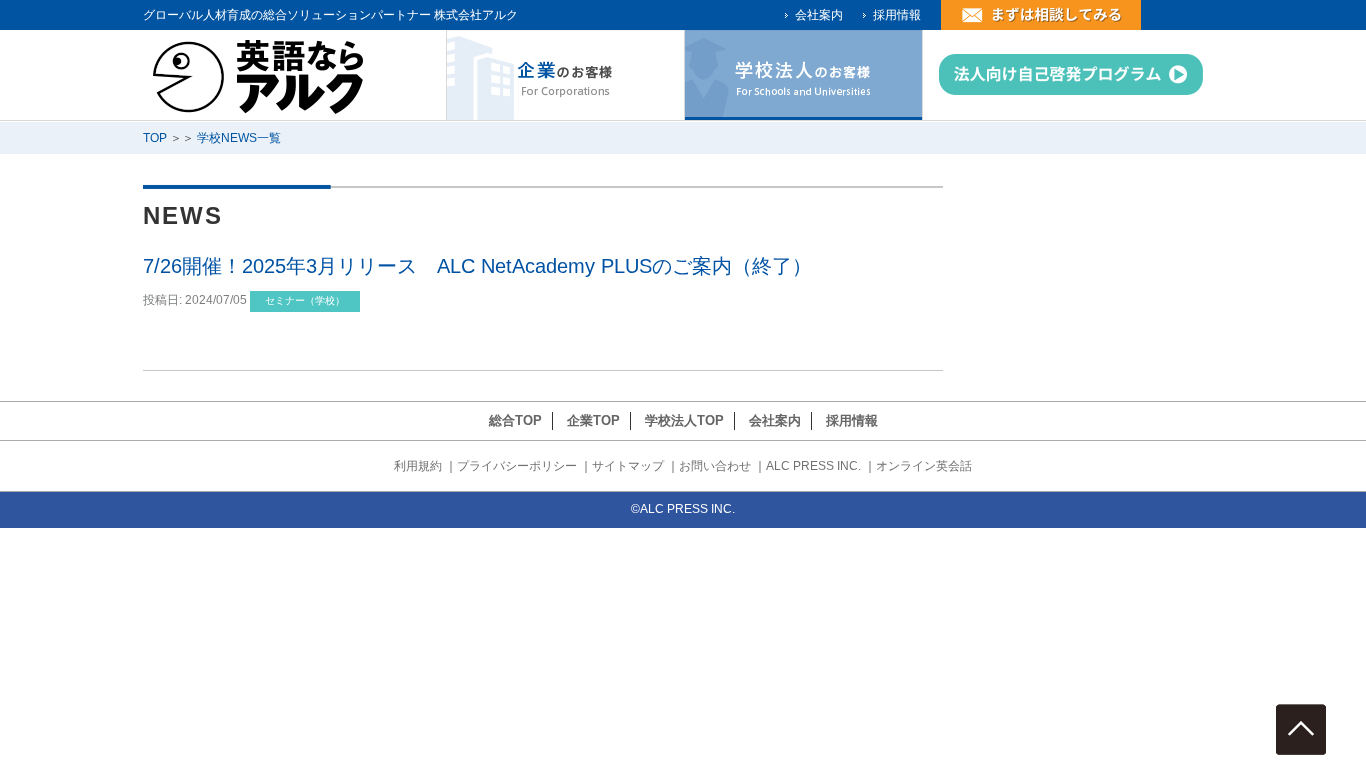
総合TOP (515, 420)
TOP (155, 138)
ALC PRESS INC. (813, 466)
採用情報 (897, 15)
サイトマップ (628, 466)
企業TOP (593, 420)
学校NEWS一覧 (239, 138)
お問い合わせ (715, 466)
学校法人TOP (684, 420)
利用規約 (418, 466)
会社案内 (819, 15)
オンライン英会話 (924, 466)
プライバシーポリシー (517, 466)
